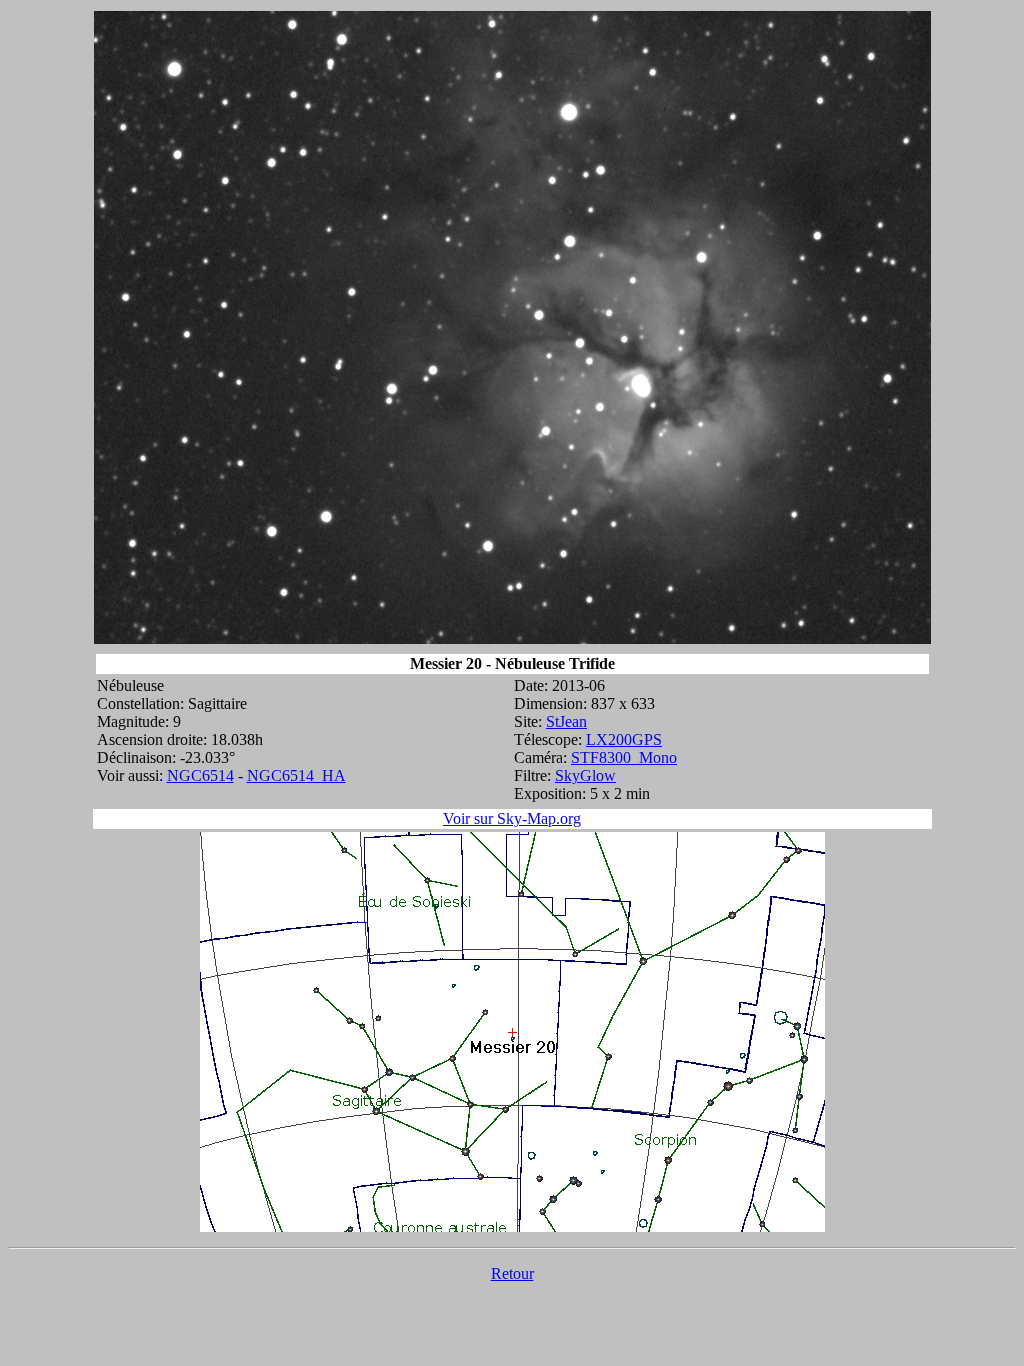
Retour (512, 1273)
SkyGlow (585, 775)
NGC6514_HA (296, 775)
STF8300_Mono (624, 757)
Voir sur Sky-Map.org (512, 818)
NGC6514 (200, 775)
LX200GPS (624, 739)
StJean (566, 721)
